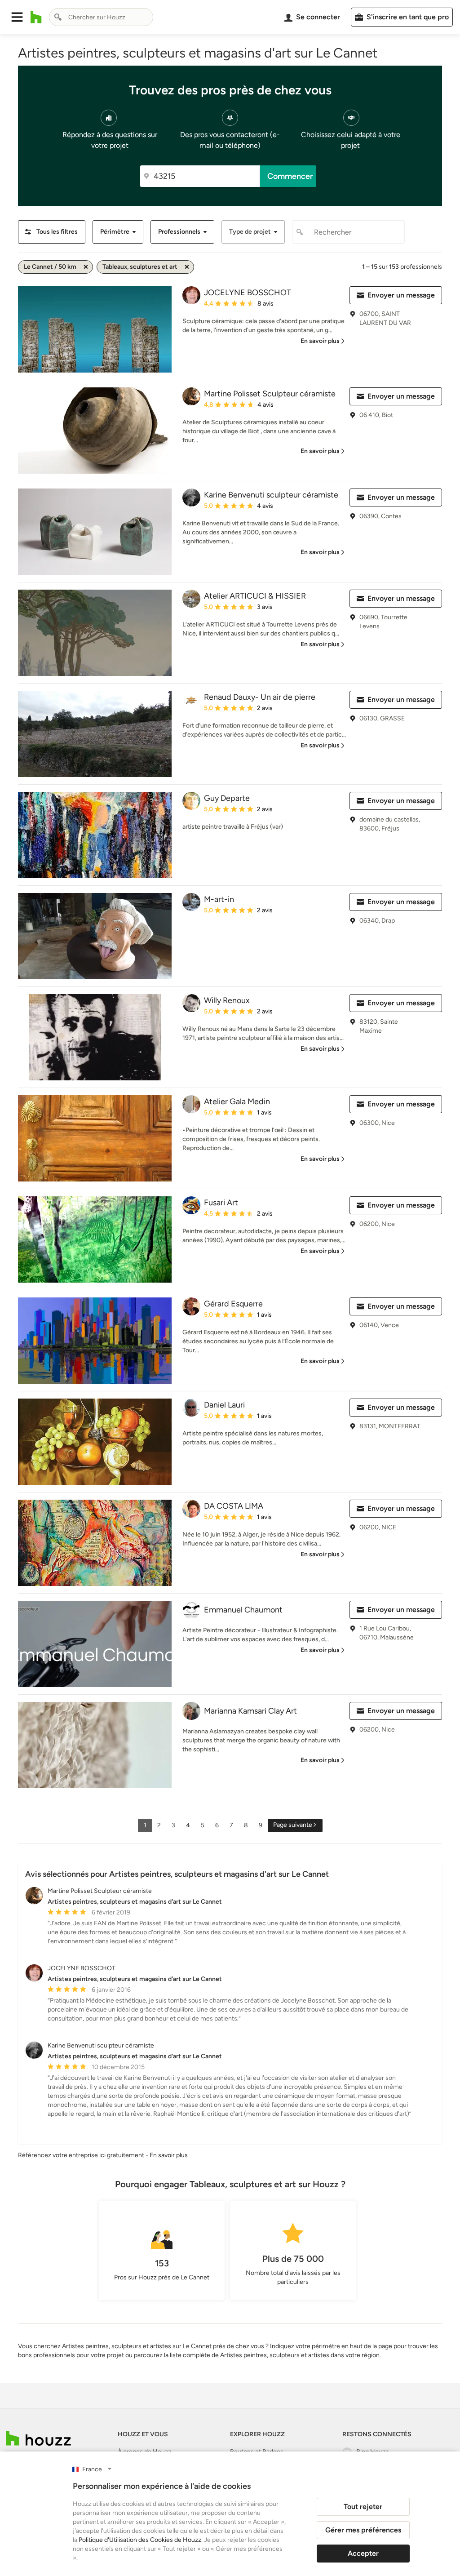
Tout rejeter (363, 2507)
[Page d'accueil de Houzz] (38, 2438)
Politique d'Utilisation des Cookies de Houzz (140, 2540)
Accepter (363, 2553)
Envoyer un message (401, 295)
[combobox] (101, 17)
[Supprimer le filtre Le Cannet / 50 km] (86, 267)
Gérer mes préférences (363, 2530)
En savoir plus (169, 2155)
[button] (17, 17)
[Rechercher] (58, 17)
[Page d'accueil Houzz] (36, 17)
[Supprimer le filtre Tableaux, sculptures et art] (187, 267)
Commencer (290, 176)
